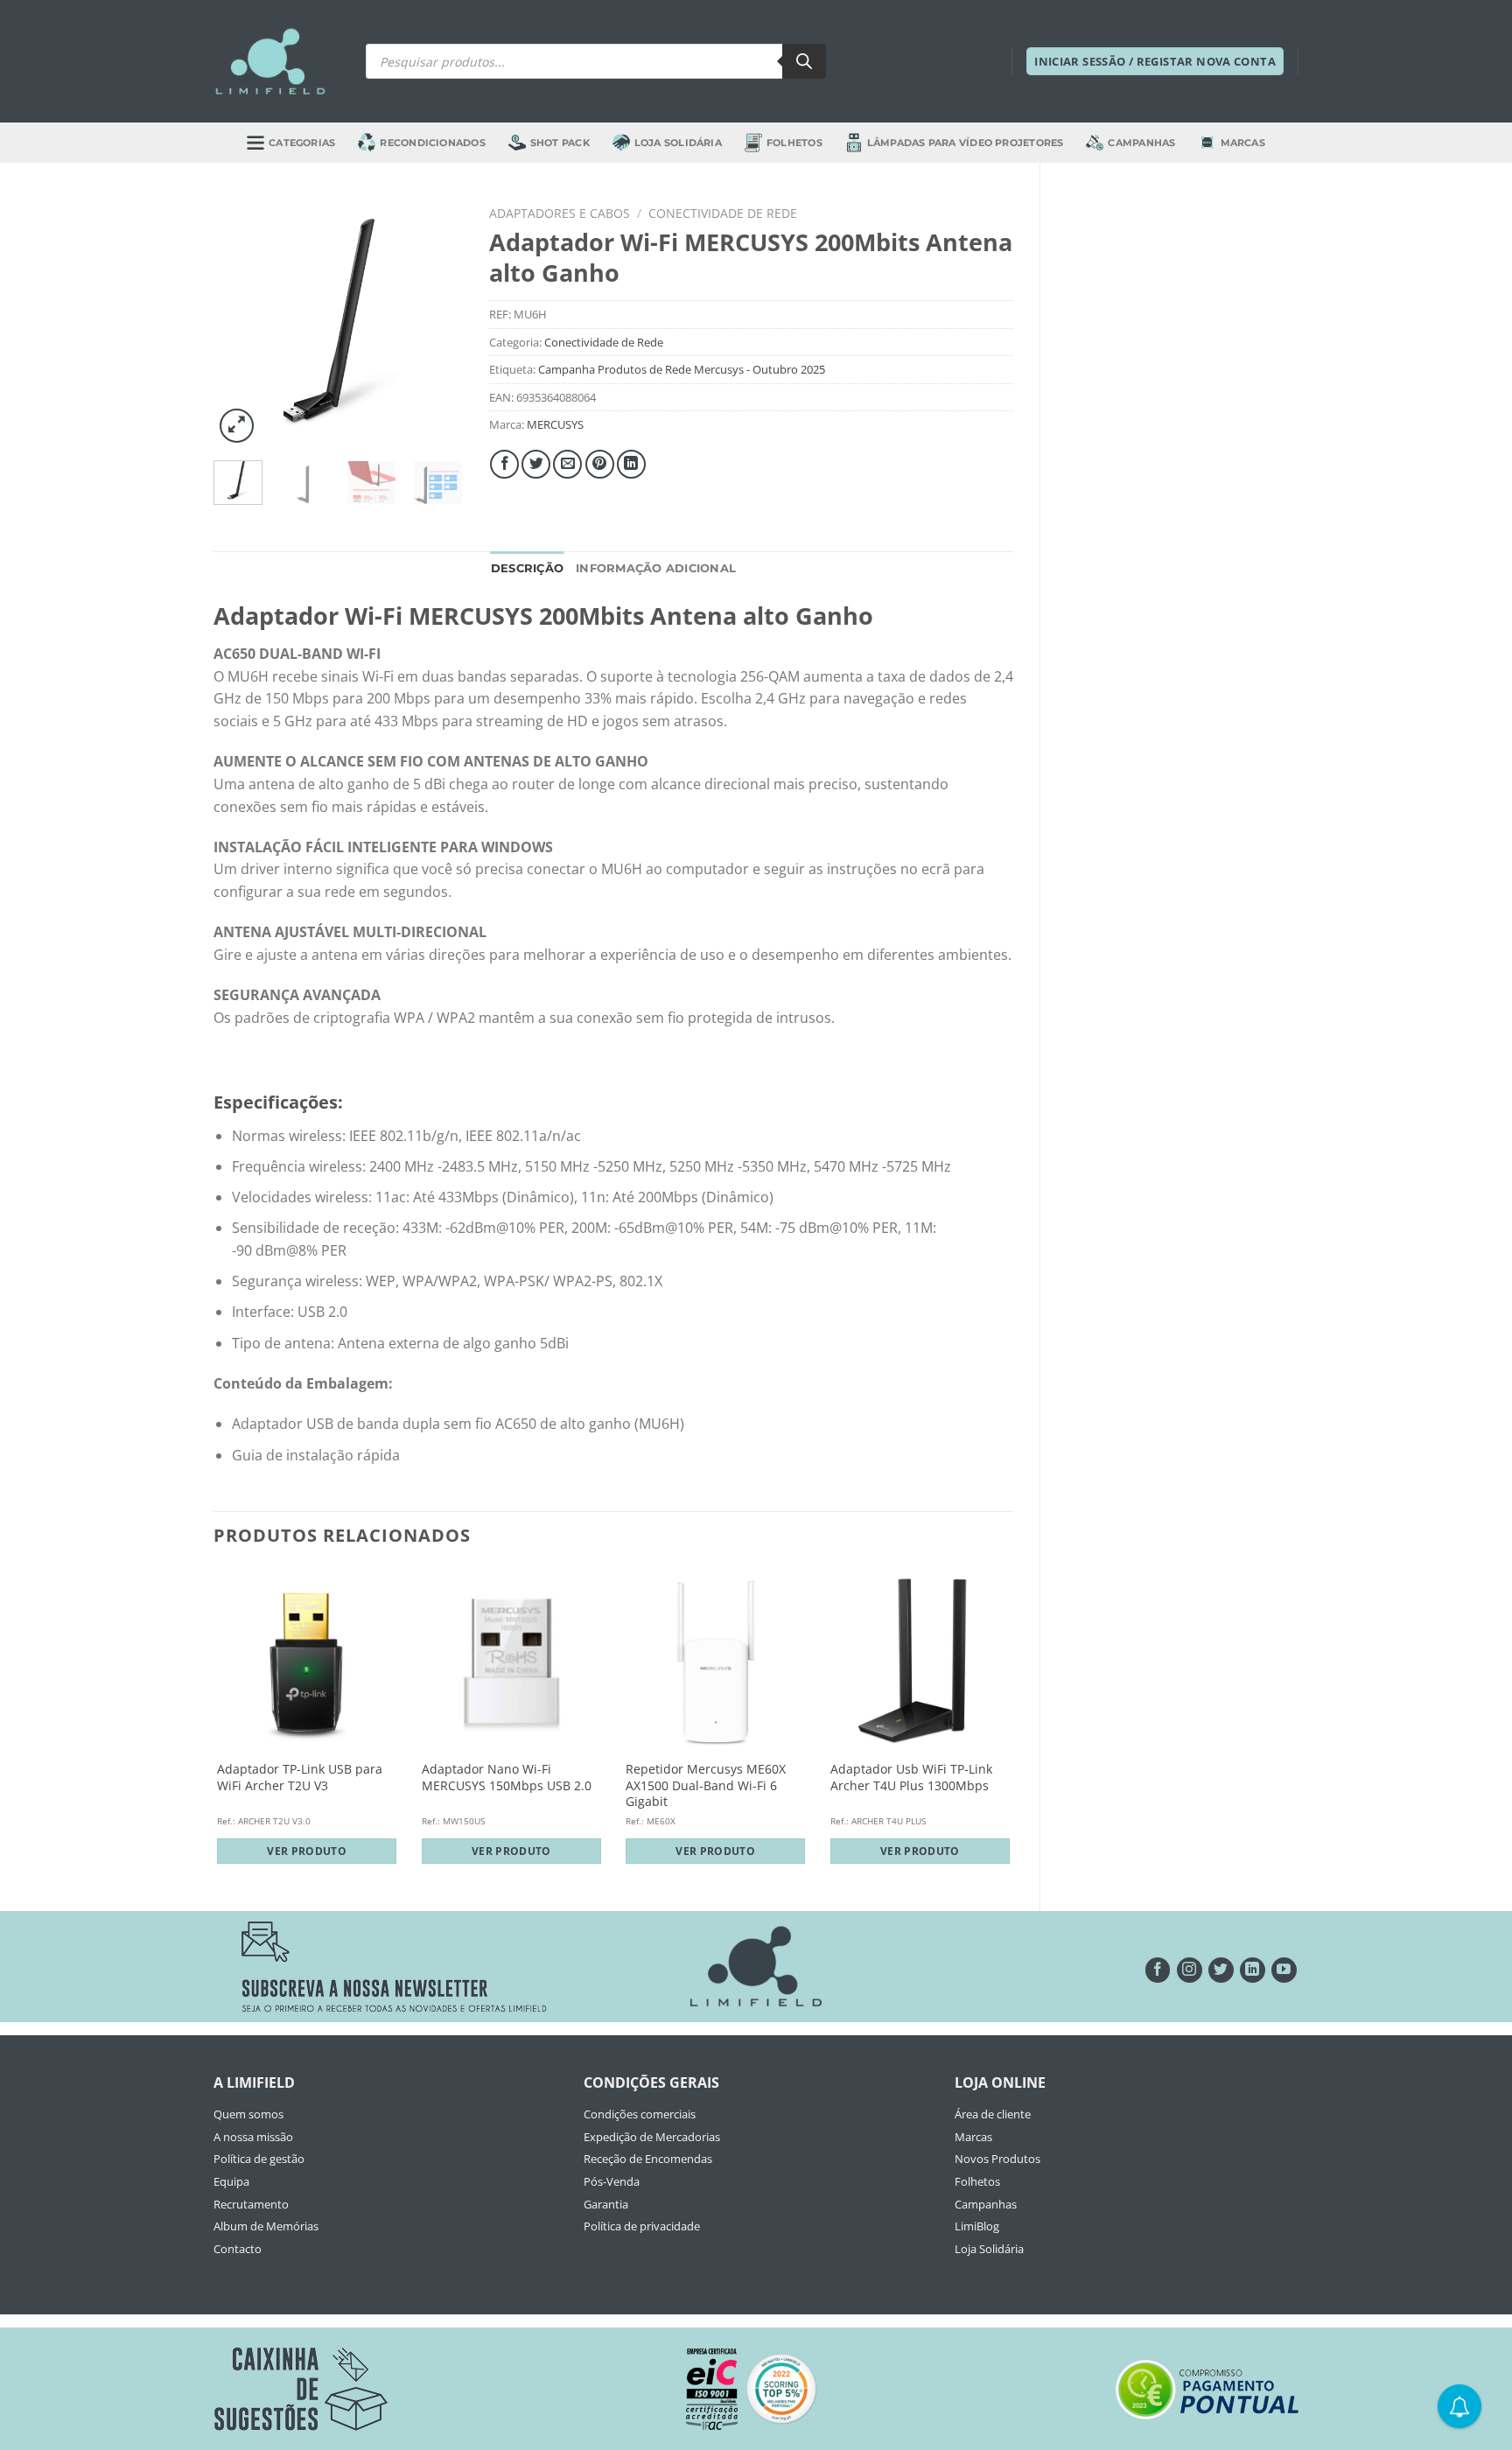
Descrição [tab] (527, 568)
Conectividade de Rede (723, 213)
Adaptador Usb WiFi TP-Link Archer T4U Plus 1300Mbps (911, 1778)
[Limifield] (270, 61)
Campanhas (1141, 143)
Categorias (302, 143)
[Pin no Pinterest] (600, 464)
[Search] (804, 61)
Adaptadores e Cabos (560, 213)
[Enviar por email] (567, 464)
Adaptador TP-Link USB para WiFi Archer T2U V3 (300, 1778)
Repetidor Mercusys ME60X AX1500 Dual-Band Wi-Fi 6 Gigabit (706, 1785)
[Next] (436, 322)
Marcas (1243, 143)
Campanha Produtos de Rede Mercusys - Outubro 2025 (682, 369)
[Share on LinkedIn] (631, 464)
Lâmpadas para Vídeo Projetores (966, 143)
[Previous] (241, 322)
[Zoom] (237, 426)
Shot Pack (560, 143)
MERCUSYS (555, 424)
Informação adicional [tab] (656, 568)
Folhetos (794, 143)
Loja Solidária (678, 143)
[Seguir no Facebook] (1158, 1970)
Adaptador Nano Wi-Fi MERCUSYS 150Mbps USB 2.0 (507, 1778)
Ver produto (307, 1851)
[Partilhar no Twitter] (536, 464)
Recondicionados (432, 143)
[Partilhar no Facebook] (504, 464)
